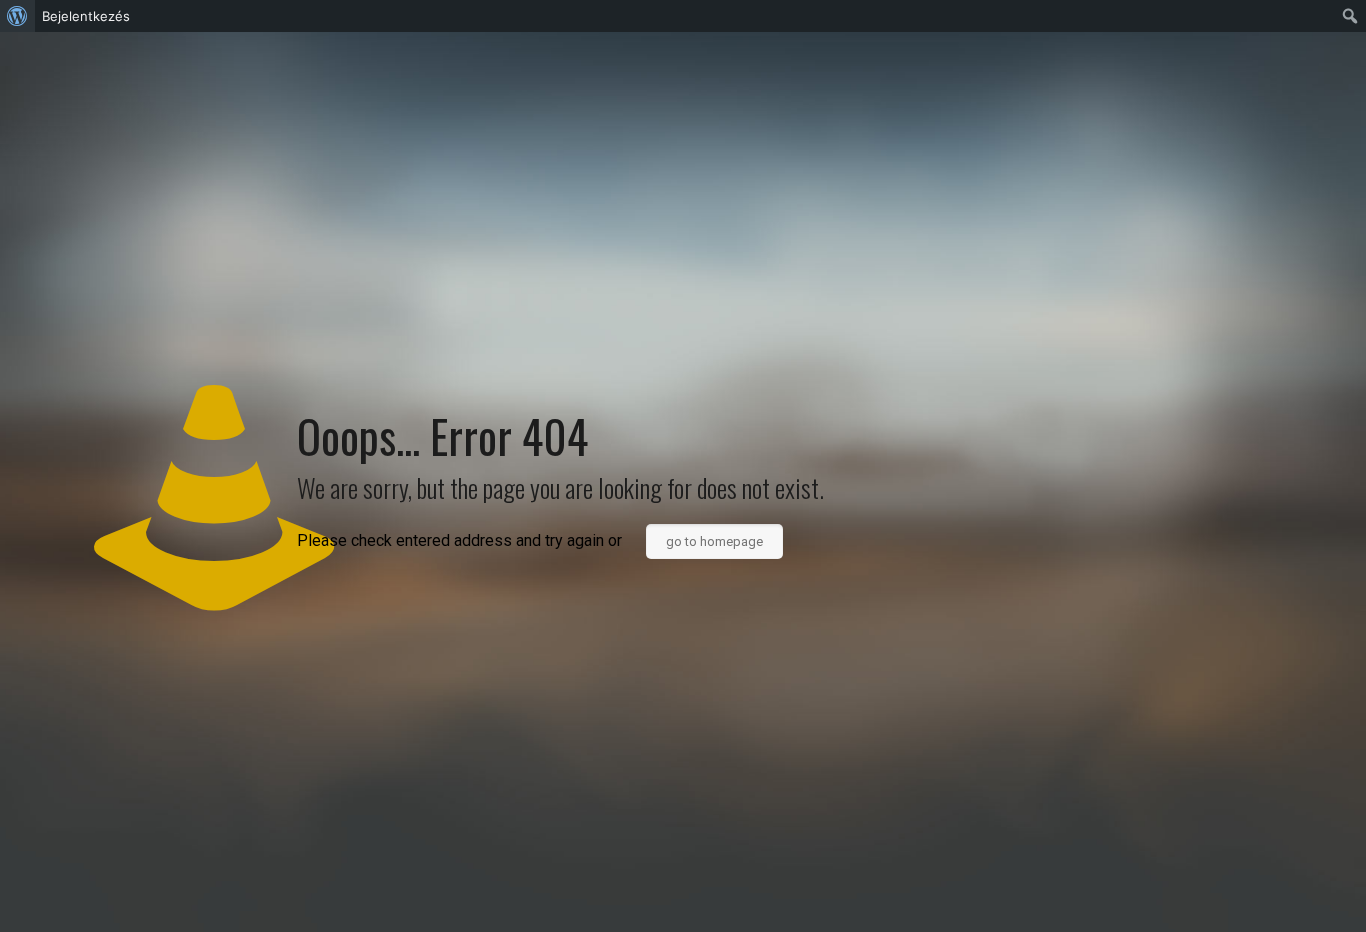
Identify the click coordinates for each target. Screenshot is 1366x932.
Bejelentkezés (86, 16)
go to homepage (714, 541)
